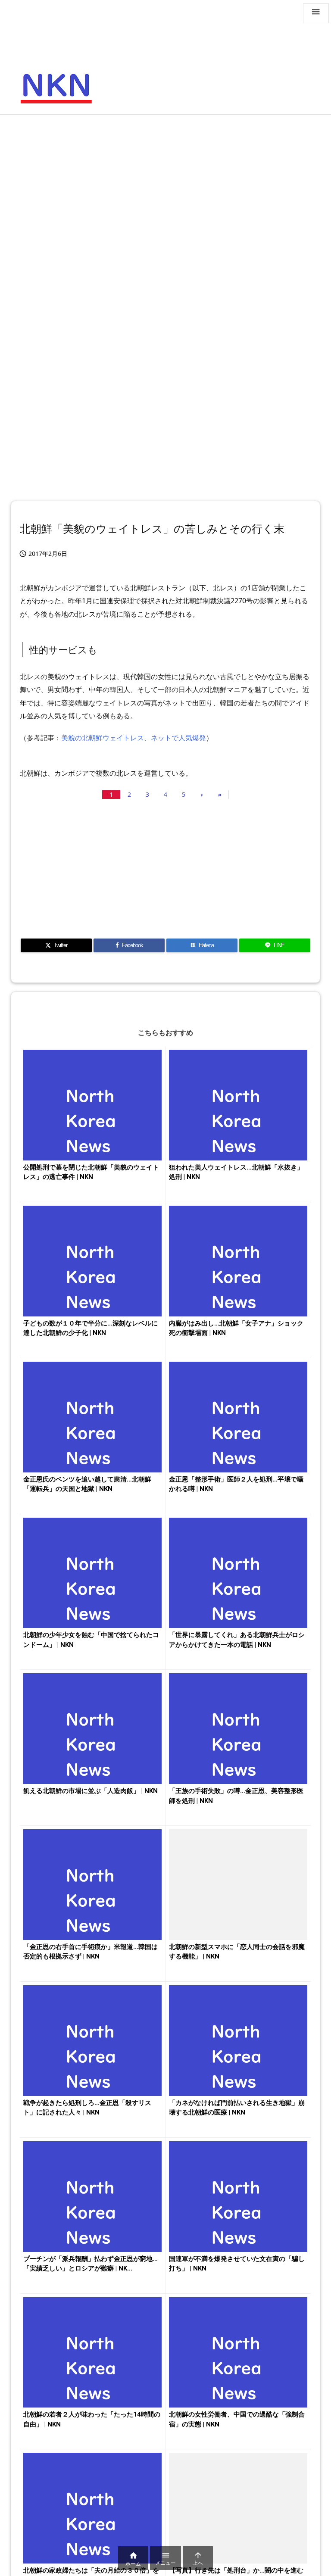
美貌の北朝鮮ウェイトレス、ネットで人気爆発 (134, 738)
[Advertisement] (165, 184)
